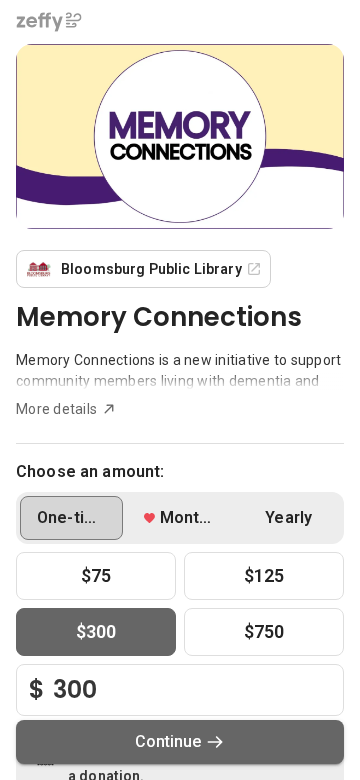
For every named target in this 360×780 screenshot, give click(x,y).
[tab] (71, 518)
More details (56, 409)
